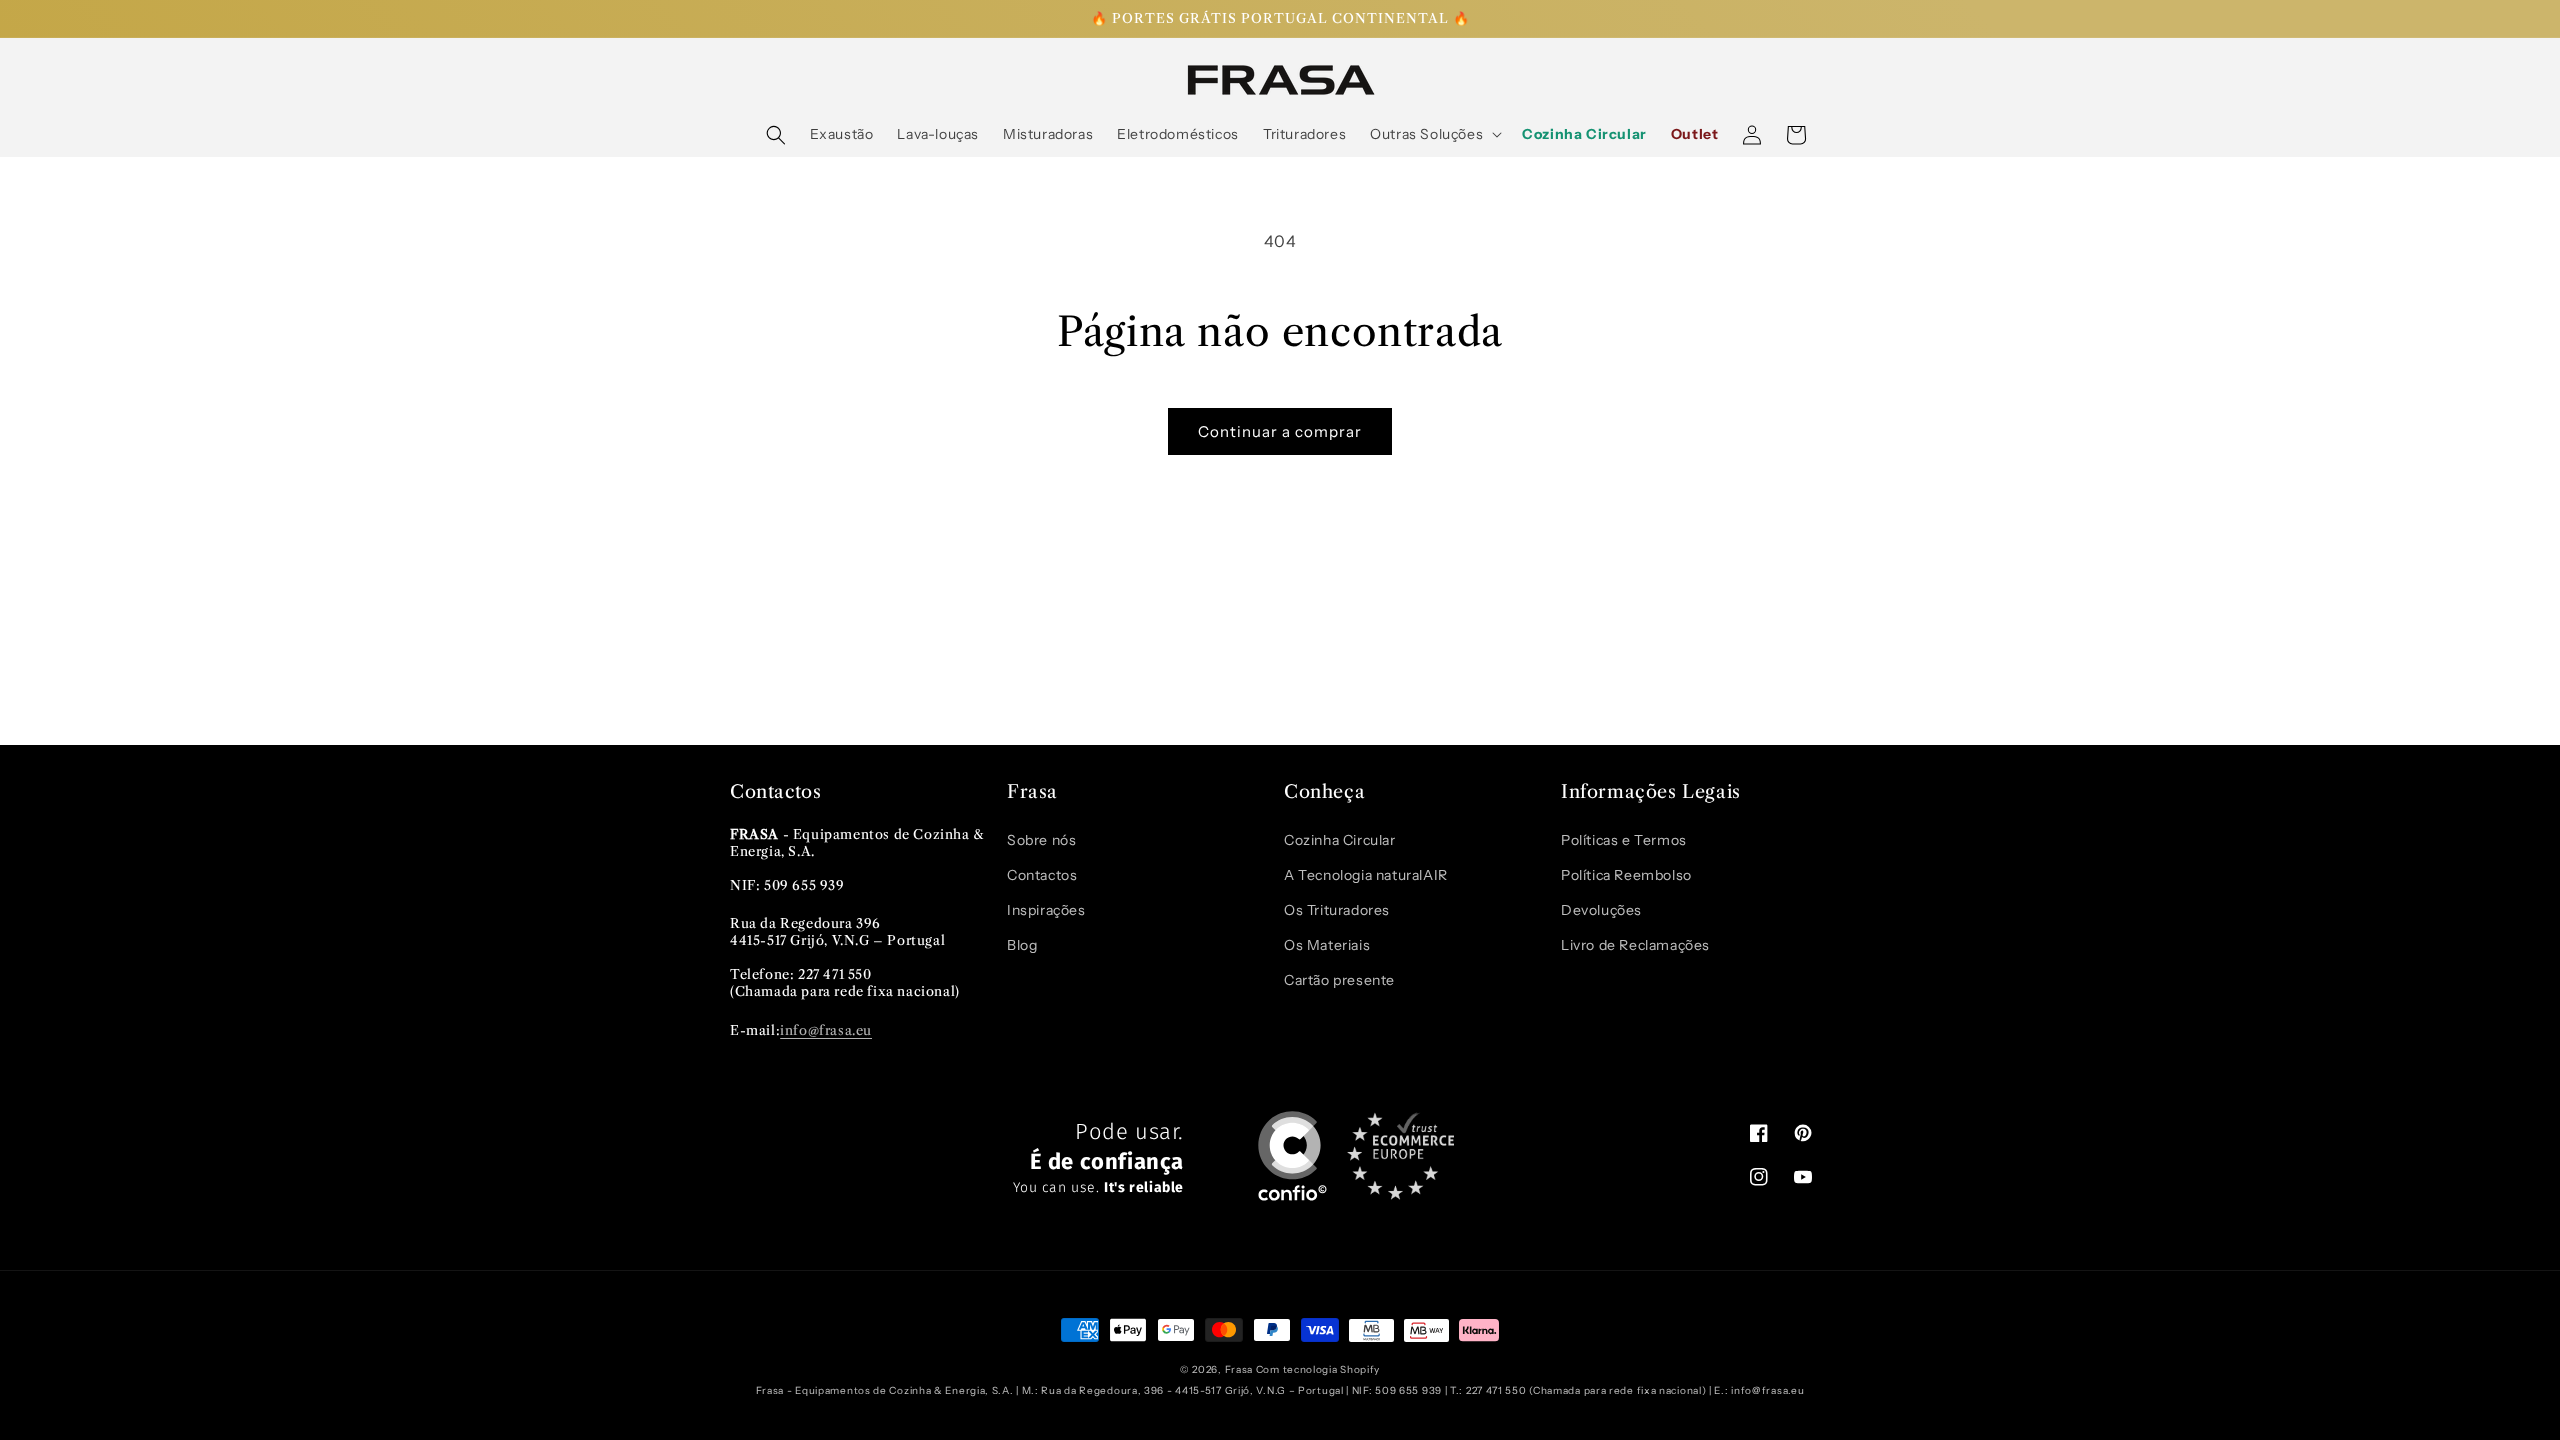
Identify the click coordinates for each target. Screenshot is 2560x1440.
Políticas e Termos (1624, 840)
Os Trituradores (1337, 910)
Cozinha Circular (1340, 840)
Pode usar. (1098, 1158)
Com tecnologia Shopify (1318, 1369)
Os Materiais (1327, 945)
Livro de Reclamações (1635, 945)
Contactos (1042, 875)
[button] (776, 135)
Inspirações (1046, 910)
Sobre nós (1041, 840)
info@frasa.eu (826, 1030)
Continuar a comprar (1280, 431)
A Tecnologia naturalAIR (1366, 875)
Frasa (1239, 1369)
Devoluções (1601, 910)
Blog (1022, 945)
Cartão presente (1339, 980)
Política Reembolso (1626, 875)
